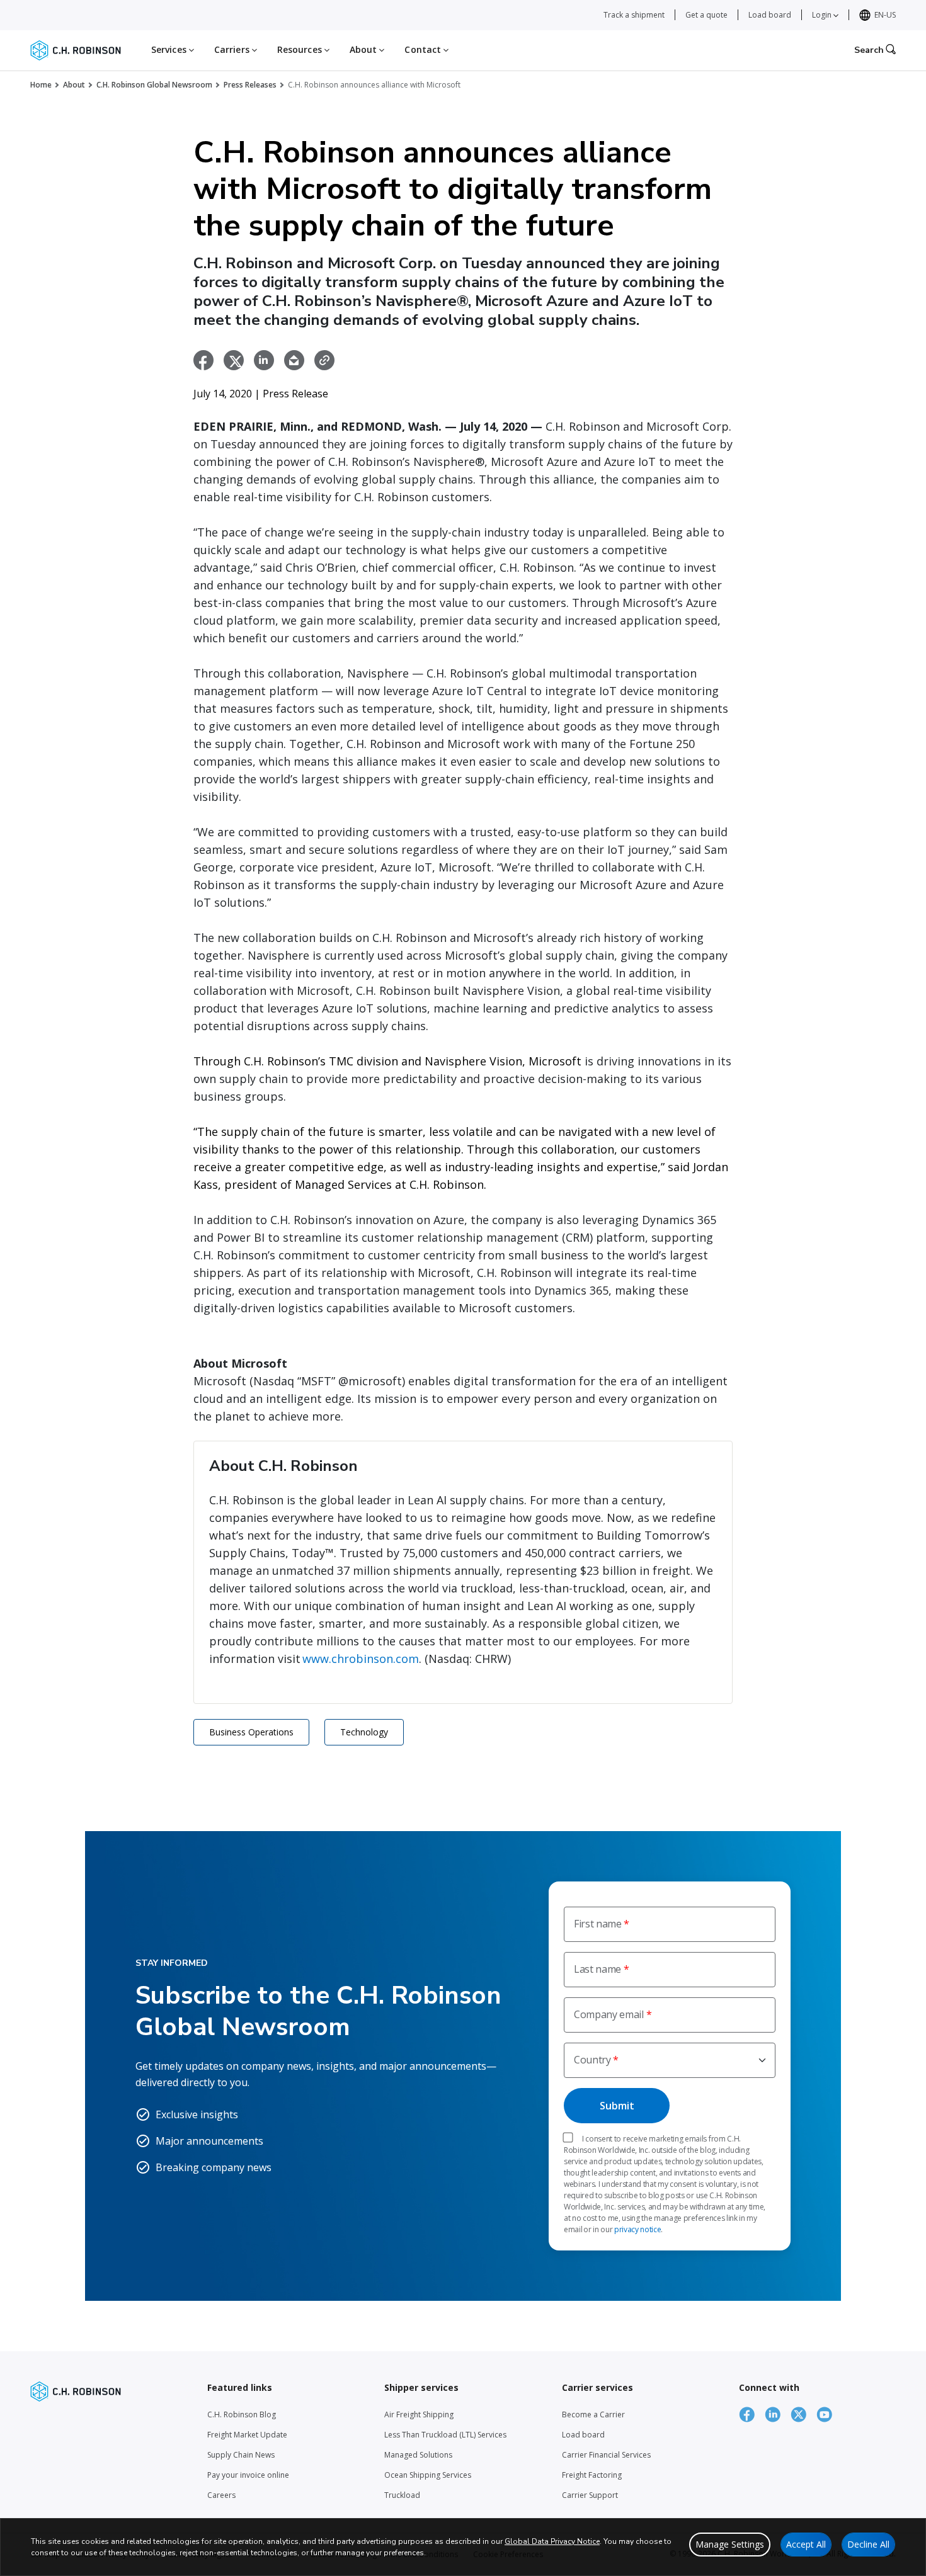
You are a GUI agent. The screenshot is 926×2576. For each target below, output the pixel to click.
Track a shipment (634, 15)
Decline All (868, 2544)
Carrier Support (590, 2495)
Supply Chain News (241, 2455)
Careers (221, 2495)
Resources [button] (301, 49)
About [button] (365, 49)
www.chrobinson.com (361, 1659)
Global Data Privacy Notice (552, 2541)
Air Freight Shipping (419, 2414)
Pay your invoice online (248, 2475)
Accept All (806, 2544)
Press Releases (250, 85)
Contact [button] (424, 49)
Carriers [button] (233, 49)
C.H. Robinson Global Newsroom (154, 85)
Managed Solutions (418, 2455)
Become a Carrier (593, 2414)
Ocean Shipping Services (428, 2475)
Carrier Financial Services (606, 2455)
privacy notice (638, 2229)
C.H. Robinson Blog (242, 2414)
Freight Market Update (247, 2435)
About (74, 85)
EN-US (885, 15)
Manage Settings (730, 2544)
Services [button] (170, 49)
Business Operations (251, 1732)
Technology (364, 1732)
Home (41, 85)
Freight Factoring (592, 2475)
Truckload (402, 2495)
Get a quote (706, 15)
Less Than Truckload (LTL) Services (445, 2435)
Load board (770, 15)
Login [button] (823, 15)
